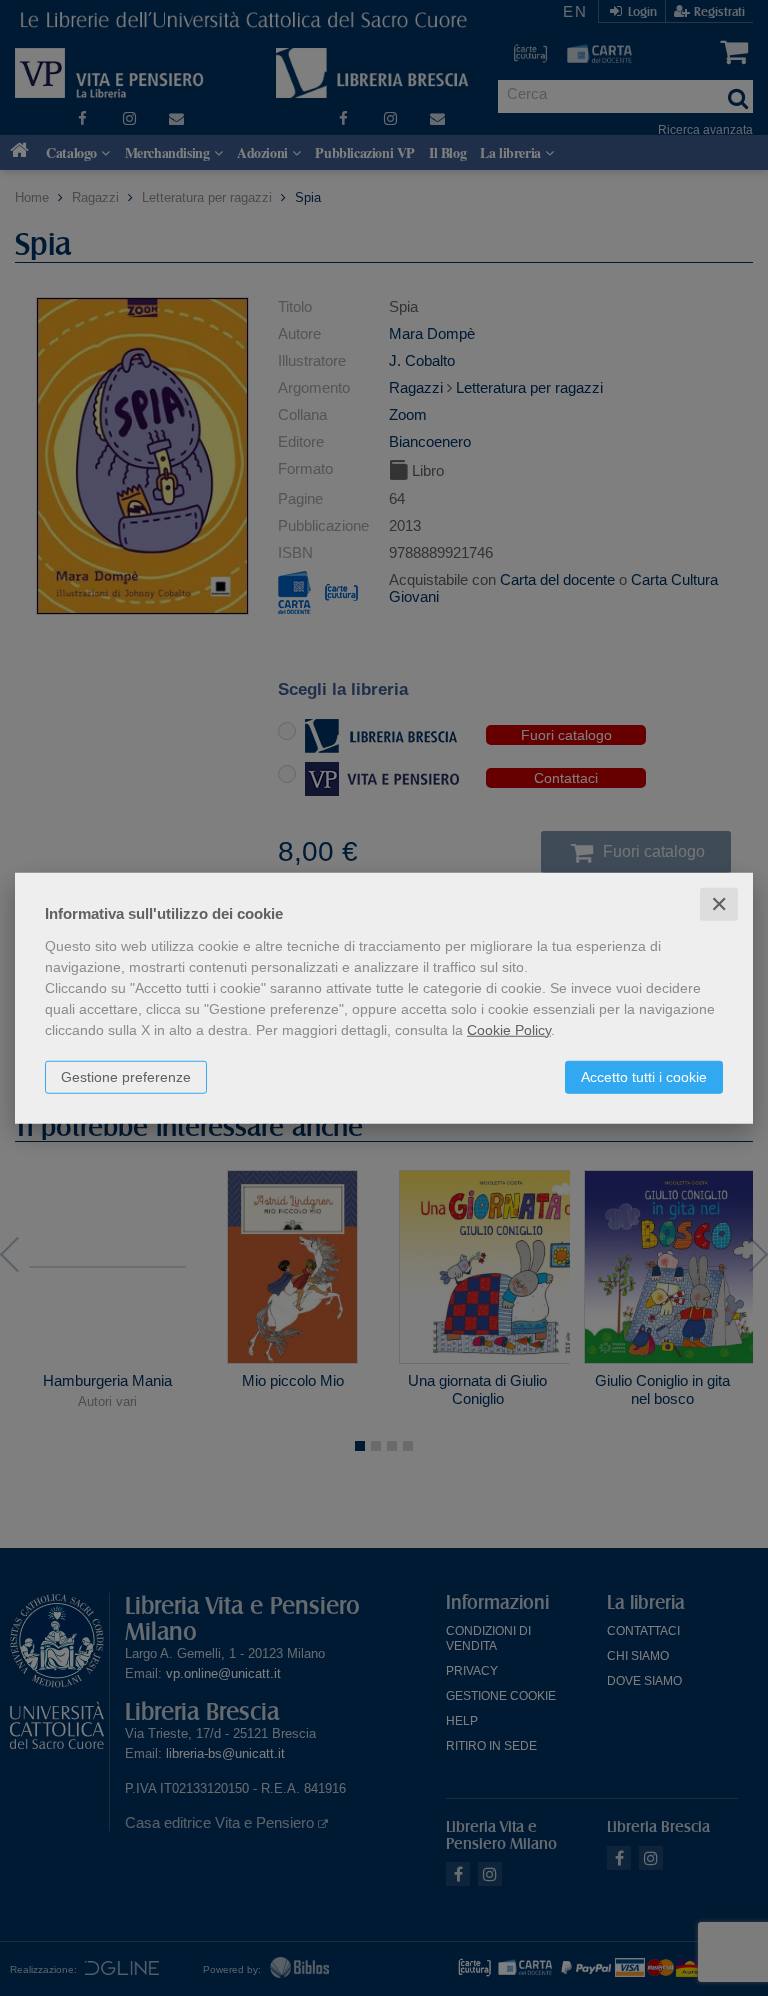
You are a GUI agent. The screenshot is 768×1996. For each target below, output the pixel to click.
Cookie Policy (509, 1029)
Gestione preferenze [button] (126, 1076)
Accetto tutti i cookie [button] (644, 1076)
